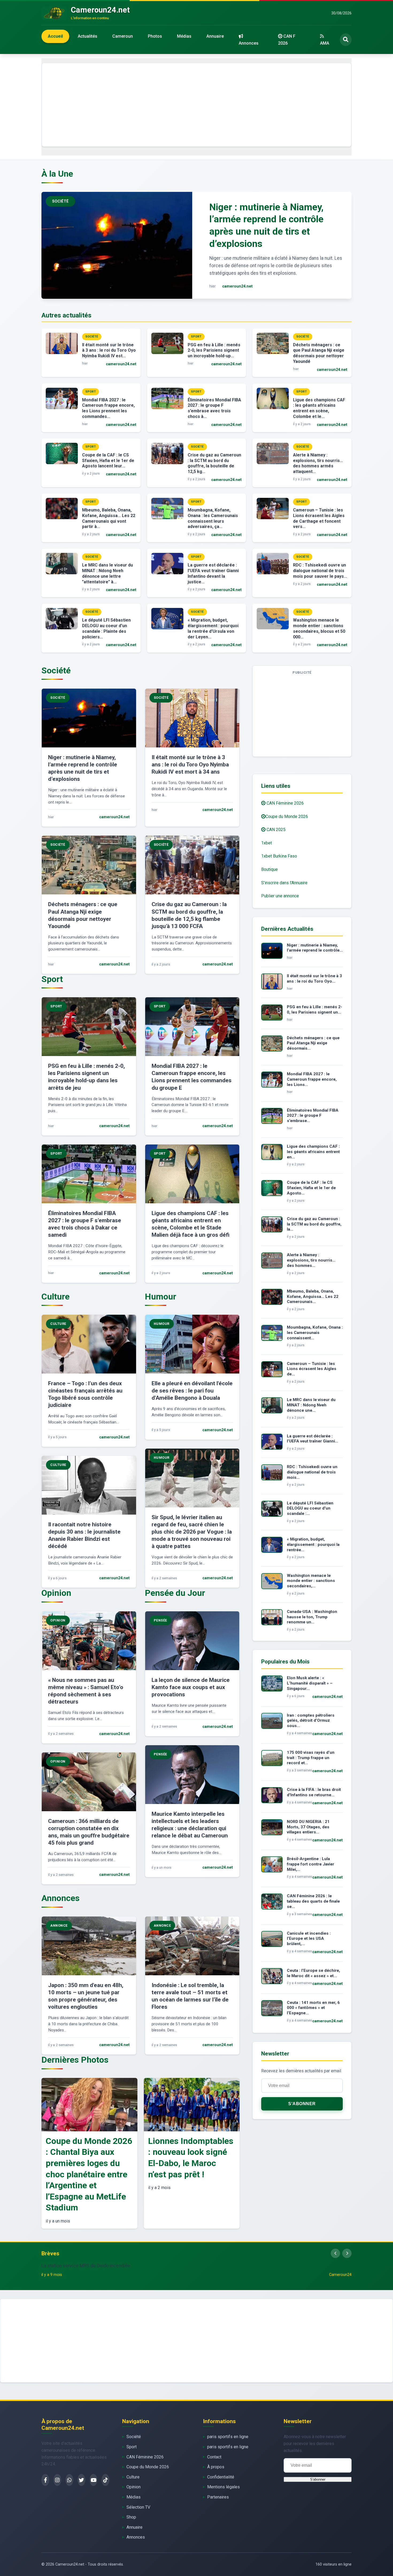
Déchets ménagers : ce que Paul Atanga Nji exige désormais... (313, 1043)
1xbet (267, 843)
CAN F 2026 (287, 40)
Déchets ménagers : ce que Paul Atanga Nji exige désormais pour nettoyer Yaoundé (319, 353)
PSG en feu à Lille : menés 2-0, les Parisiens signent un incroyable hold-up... (214, 350)
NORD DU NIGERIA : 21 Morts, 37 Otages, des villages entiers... (308, 1827)
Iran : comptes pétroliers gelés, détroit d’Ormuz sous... (311, 1721)
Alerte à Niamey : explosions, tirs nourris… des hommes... (311, 1260)
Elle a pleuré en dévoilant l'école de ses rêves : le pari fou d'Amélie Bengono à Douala (192, 1391)
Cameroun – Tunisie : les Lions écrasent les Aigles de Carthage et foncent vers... (319, 518)
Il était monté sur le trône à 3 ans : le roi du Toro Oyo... (314, 979)
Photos (155, 36)
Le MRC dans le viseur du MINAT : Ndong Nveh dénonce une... (311, 1405)
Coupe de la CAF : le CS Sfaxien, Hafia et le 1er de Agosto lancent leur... (108, 461)
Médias (184, 36)
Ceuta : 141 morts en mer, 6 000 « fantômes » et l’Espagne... (313, 2008)
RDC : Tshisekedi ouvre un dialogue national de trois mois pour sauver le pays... (320, 571)
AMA (325, 43)
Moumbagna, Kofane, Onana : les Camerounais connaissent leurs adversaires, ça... (213, 518)
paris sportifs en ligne (228, 2437)
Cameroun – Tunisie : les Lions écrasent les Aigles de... (312, 1369)
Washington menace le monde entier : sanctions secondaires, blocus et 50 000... (319, 628)
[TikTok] (105, 2480)
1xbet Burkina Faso (279, 856)
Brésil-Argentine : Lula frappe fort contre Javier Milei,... (311, 1864)
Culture (133, 2477)
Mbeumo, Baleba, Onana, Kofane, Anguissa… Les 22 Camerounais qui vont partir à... (109, 518)
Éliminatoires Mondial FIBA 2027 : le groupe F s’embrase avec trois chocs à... (214, 408)
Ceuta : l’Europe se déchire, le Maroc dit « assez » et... (313, 1973)
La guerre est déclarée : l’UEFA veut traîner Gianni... (313, 1439)
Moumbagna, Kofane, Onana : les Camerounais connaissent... (315, 1333)
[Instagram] (57, 2480)
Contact (214, 2457)
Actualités (88, 36)
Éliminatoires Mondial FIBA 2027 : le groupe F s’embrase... (313, 1116)
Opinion (134, 2487)
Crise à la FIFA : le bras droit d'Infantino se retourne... (314, 1792)
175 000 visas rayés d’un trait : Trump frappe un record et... (311, 1758)
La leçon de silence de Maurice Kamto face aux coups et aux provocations (191, 1687)
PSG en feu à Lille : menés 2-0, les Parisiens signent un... (315, 1010)
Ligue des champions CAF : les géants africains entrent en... (313, 1152)
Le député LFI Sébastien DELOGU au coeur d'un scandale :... (310, 1508)
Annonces (249, 43)
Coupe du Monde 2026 (287, 816)
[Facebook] (45, 2480)
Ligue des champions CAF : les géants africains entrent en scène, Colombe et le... (319, 408)
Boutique (269, 869)
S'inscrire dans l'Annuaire (284, 883)
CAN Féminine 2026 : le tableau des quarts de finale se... (313, 1901)
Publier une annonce (280, 896)
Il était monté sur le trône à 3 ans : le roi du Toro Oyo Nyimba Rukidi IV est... (109, 350)
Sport (132, 2447)
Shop (131, 2517)
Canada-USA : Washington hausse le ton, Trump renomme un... (312, 1617)
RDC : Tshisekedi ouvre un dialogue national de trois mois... (312, 1472)
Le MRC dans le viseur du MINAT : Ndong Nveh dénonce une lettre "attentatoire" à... (107, 573)
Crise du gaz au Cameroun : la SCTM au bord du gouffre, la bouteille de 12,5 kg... (214, 463)
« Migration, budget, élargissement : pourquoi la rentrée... (313, 1545)
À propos (216, 2467)
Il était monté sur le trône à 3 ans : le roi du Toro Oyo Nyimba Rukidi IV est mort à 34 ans (190, 765)
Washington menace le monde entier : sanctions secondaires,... (311, 1581)
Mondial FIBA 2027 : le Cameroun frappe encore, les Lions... (312, 1079)
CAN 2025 (276, 830)
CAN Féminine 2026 (285, 803)
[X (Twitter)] (81, 2480)
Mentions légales (224, 2487)
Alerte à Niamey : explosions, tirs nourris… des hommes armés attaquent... (318, 463)
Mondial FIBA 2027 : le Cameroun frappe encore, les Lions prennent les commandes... (108, 408)
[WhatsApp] (69, 2480)
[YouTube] (93, 2480)
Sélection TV (138, 2507)
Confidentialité (221, 2477)
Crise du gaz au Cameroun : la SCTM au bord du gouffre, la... (314, 1224)
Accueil (55, 36)
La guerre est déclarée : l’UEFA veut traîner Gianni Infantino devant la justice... (213, 573)
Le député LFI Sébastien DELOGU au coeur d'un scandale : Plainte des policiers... (106, 628)
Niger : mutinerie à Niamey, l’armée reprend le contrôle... (315, 948)
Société (134, 2437)
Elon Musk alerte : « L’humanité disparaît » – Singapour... (310, 1683)
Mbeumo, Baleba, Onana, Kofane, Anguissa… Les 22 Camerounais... (313, 1297)
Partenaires (218, 2497)
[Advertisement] (196, 105)
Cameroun (123, 36)
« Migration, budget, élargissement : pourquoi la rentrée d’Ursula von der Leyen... (213, 628)
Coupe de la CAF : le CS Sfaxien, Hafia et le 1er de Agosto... (311, 1188)
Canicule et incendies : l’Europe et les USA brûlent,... (309, 1939)
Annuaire (215, 36)
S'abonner (302, 2104)
